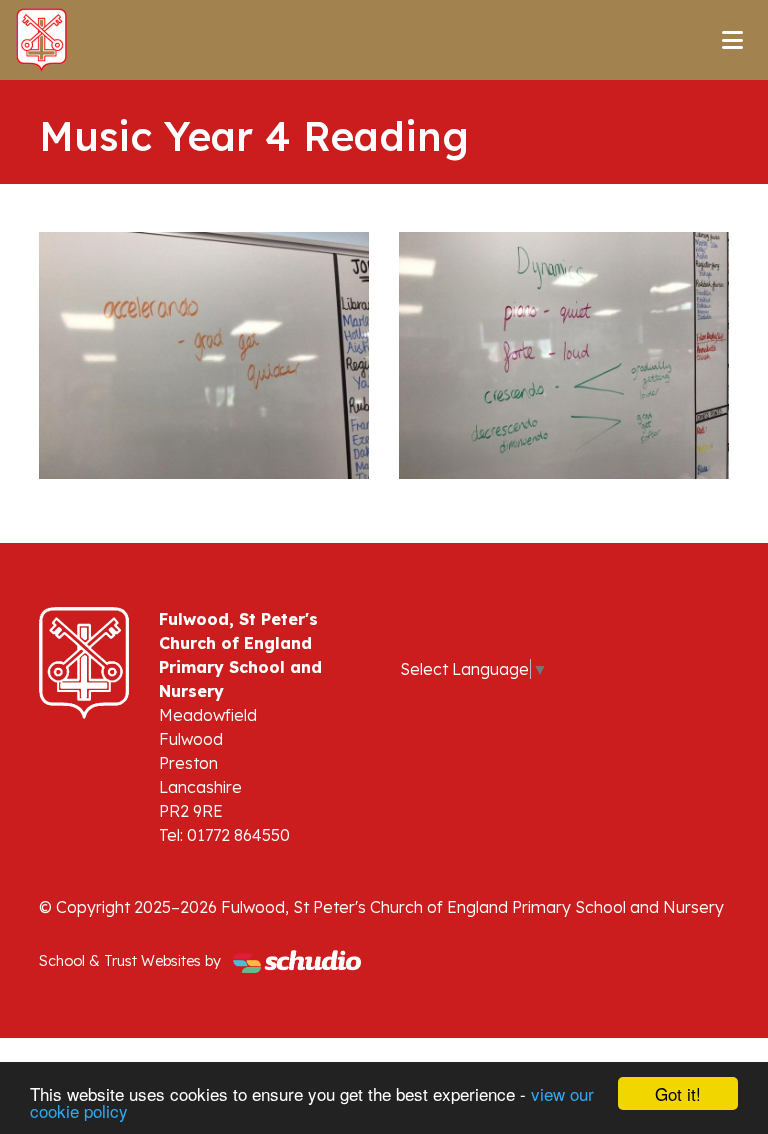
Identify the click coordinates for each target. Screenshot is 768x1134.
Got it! (678, 1093)
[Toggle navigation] (732, 40)
